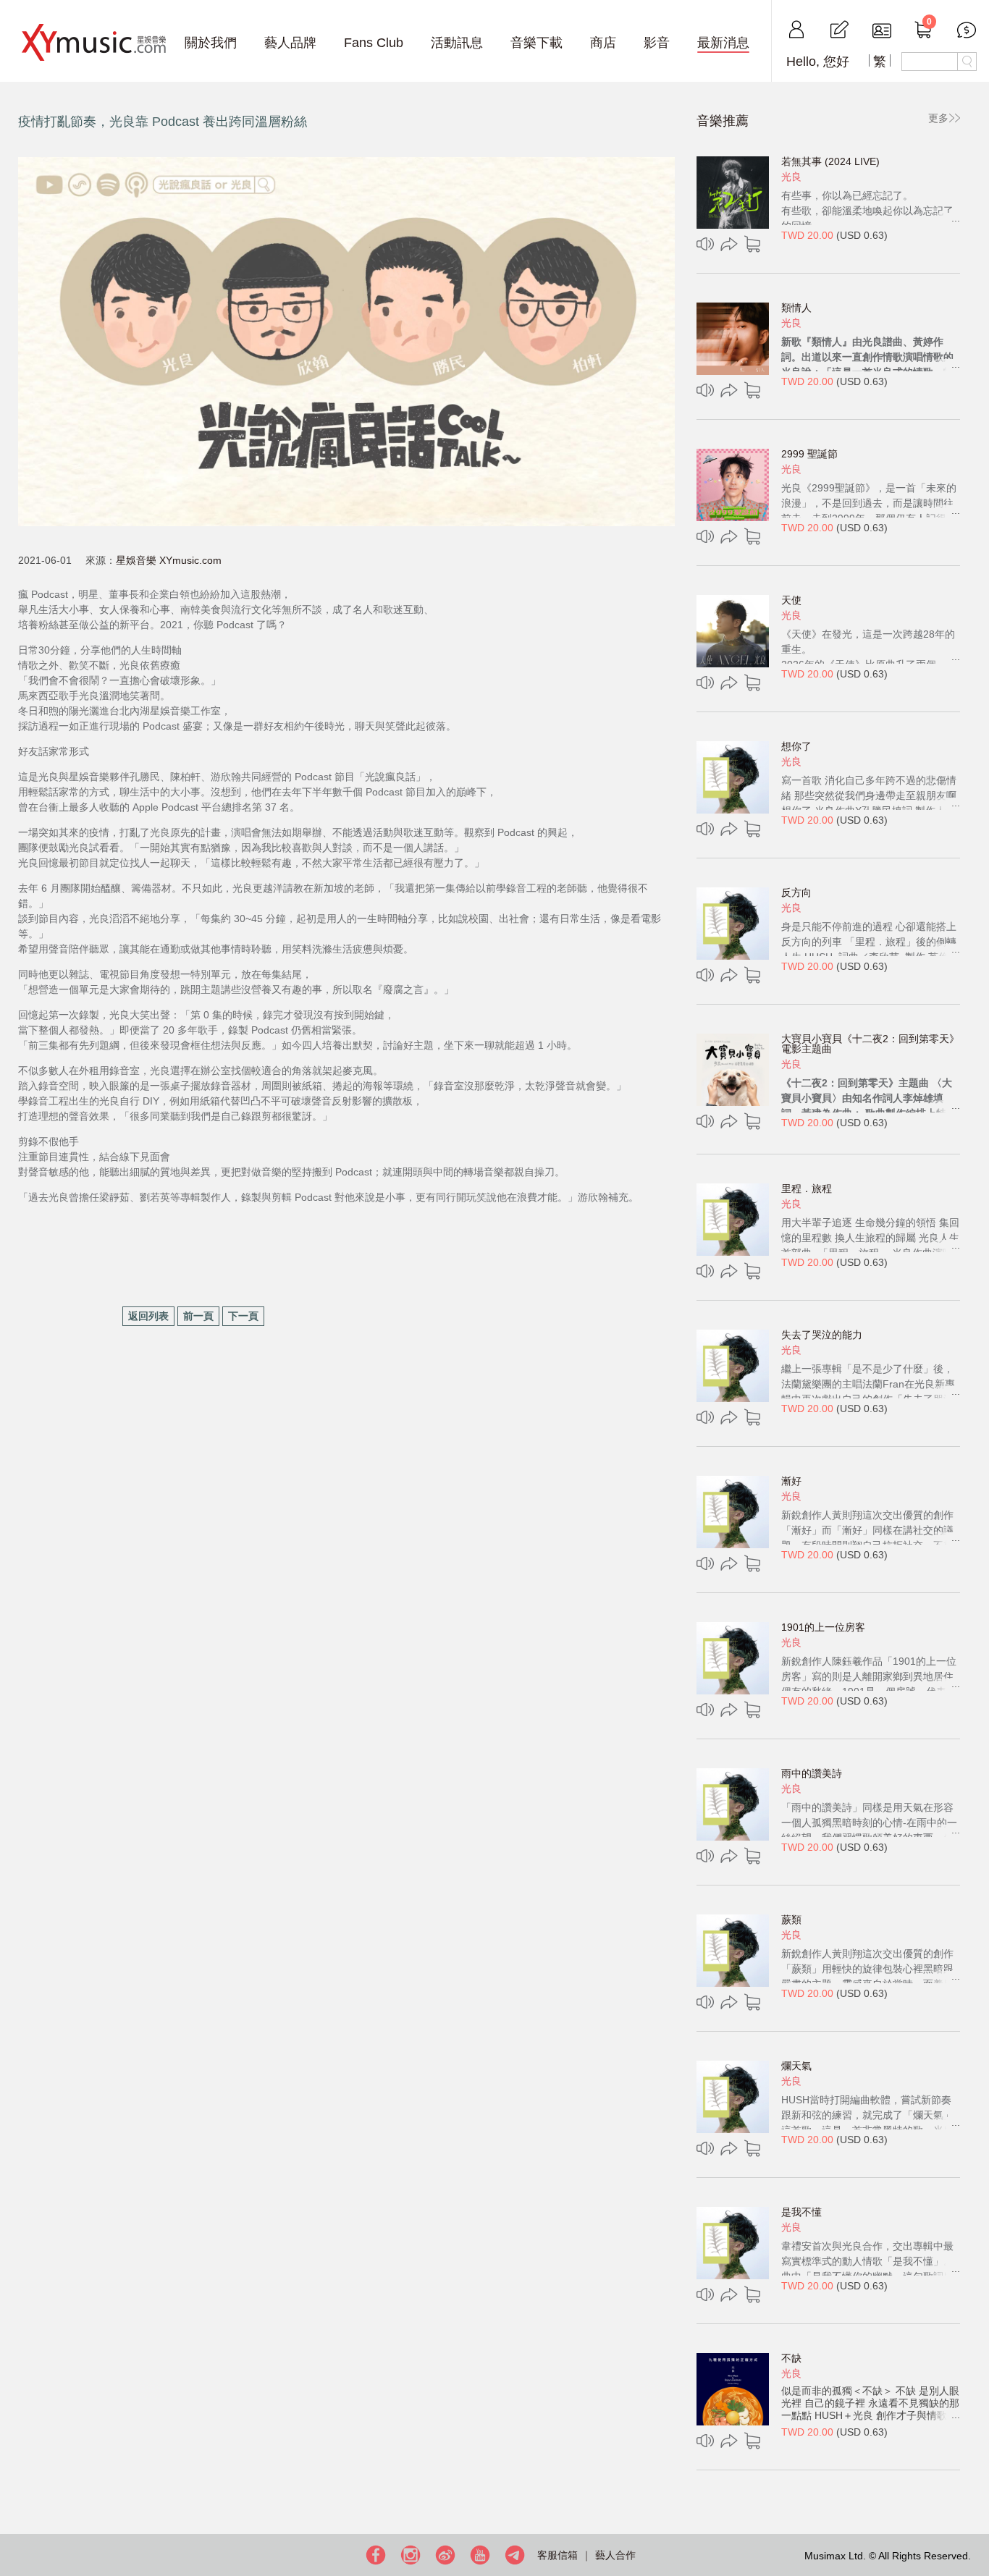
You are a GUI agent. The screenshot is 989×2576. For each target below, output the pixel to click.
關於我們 (211, 43)
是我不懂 (801, 2212)
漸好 (791, 1481)
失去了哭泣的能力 (822, 1335)
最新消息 (723, 43)
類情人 (796, 308)
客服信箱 (557, 2555)
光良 (791, 177)
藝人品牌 (290, 43)
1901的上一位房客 (823, 1627)
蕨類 (791, 1920)
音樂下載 (536, 43)
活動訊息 (457, 43)
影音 (657, 43)
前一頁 (198, 1316)
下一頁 (243, 1316)
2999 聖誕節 (809, 454)
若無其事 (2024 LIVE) (830, 161)
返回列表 (148, 1316)
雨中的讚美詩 (812, 1773)
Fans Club (374, 43)
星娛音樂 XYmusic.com (169, 560)
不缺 (791, 2358)
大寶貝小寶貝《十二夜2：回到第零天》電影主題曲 (870, 1044)
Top (975, 2518)
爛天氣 (796, 2066)
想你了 (796, 746)
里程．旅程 (807, 1188)
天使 (791, 600)
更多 (938, 118)
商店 (603, 43)
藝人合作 (615, 2555)
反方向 (796, 892)
